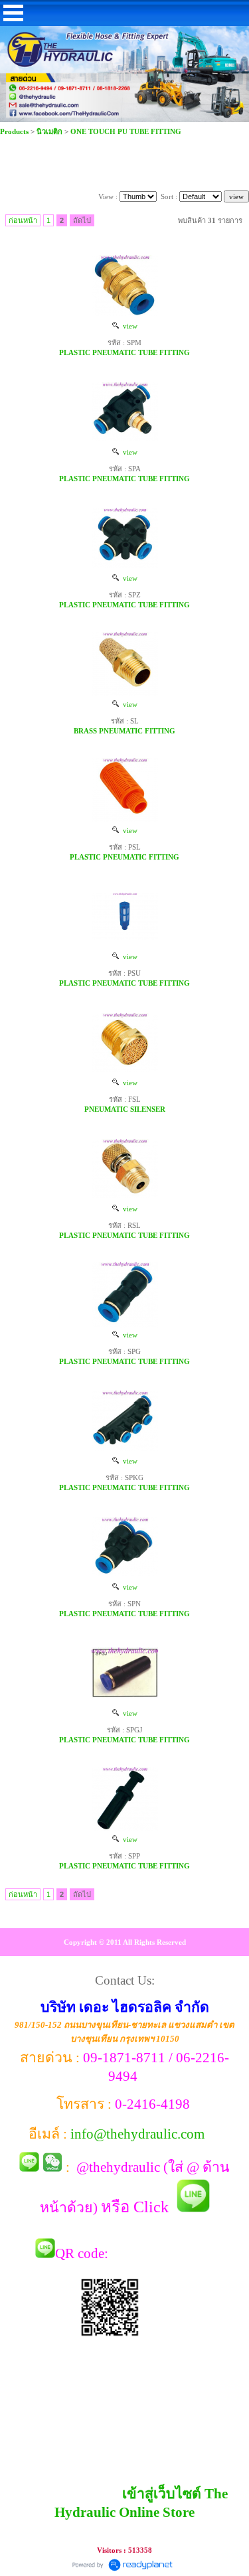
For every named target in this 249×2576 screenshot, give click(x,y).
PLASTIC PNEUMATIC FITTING (124, 857)
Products (15, 131)
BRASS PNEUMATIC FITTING (124, 731)
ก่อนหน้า (23, 220)
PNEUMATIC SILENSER (125, 1109)
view (128, 326)
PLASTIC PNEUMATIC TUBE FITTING (124, 352)
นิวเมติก (49, 131)
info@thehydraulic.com (137, 2134)
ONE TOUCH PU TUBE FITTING (126, 131)
